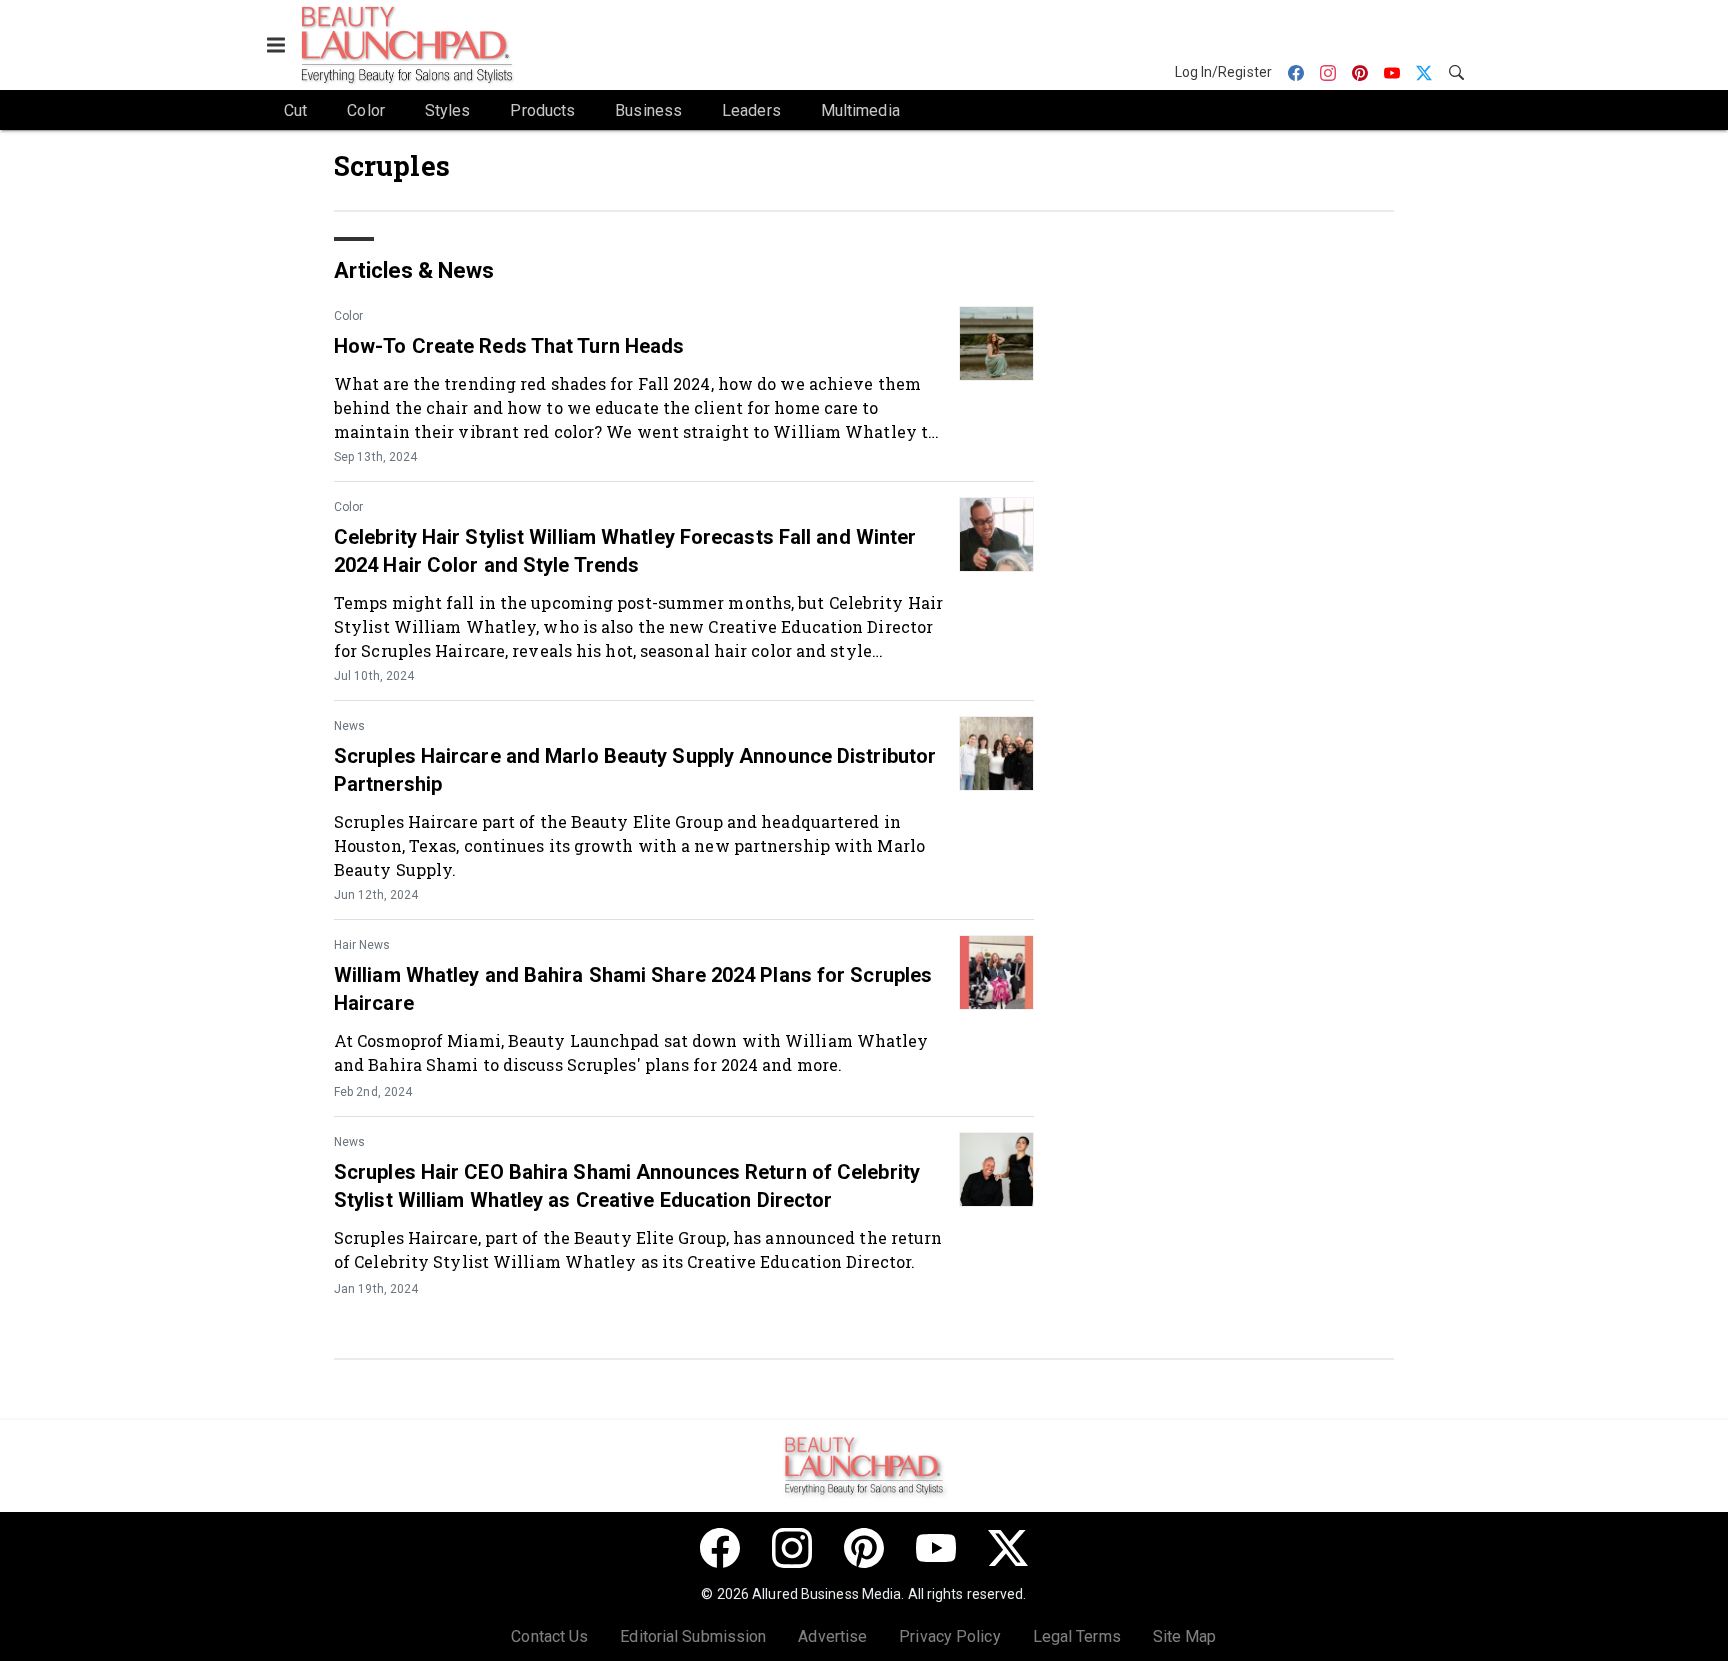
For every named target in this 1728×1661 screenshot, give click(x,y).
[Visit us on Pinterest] (864, 1548)
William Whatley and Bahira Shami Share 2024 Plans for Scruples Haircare (633, 989)
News (349, 726)
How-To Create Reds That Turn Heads (509, 346)
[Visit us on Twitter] (1008, 1548)
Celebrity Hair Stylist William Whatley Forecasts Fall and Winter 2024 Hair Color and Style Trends (625, 551)
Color (348, 316)
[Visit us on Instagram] (792, 1548)
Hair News (362, 945)
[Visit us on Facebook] (720, 1548)
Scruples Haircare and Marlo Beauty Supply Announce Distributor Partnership (635, 770)
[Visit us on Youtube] (936, 1548)
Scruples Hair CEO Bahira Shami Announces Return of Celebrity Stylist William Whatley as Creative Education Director (627, 1186)
